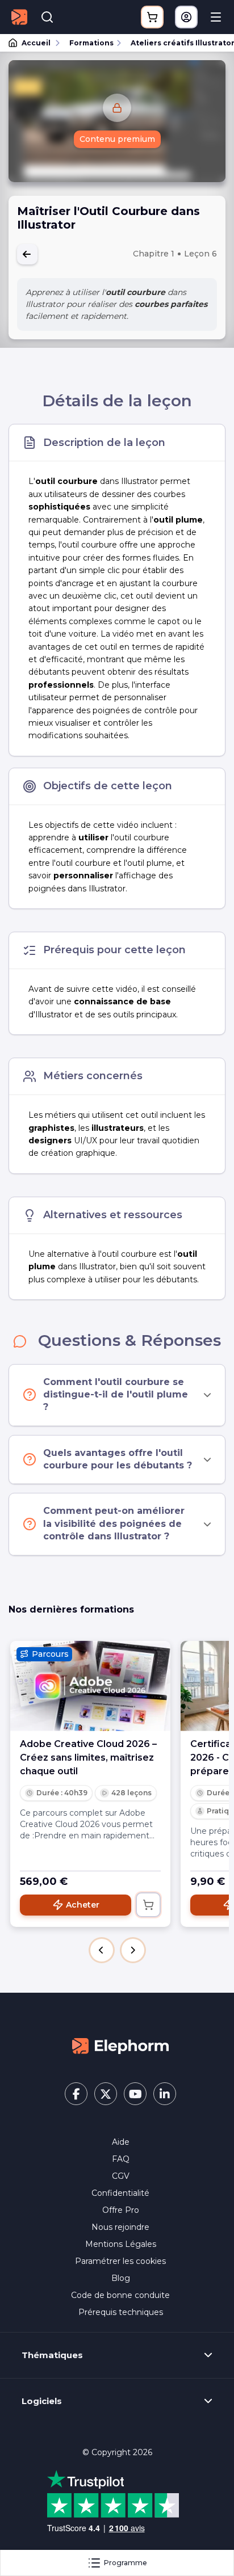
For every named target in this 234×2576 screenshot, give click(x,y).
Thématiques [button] (52, 2355)
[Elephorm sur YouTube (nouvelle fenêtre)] (135, 2094)
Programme (126, 2563)
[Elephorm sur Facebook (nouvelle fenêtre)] (76, 2094)
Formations (91, 43)
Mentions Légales (121, 2244)
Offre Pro (121, 2210)
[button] (102, 1950)
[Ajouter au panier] (148, 1905)
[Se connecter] (186, 17)
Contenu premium (117, 139)
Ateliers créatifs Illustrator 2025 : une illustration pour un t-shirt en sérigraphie (177, 43)
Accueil (36, 43)
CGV (121, 2176)
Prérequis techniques (121, 2312)
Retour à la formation (27, 254)
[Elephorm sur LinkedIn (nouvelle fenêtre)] (165, 2094)
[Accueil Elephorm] (120, 2045)
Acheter (83, 1905)
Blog (121, 2278)
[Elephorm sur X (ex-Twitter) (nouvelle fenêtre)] (106, 2094)
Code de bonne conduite (120, 2295)
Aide (121, 2142)
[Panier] (152, 17)
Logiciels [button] (42, 2401)
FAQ (121, 2159)
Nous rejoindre (120, 2227)
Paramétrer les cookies (120, 2261)
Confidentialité (120, 2193)
